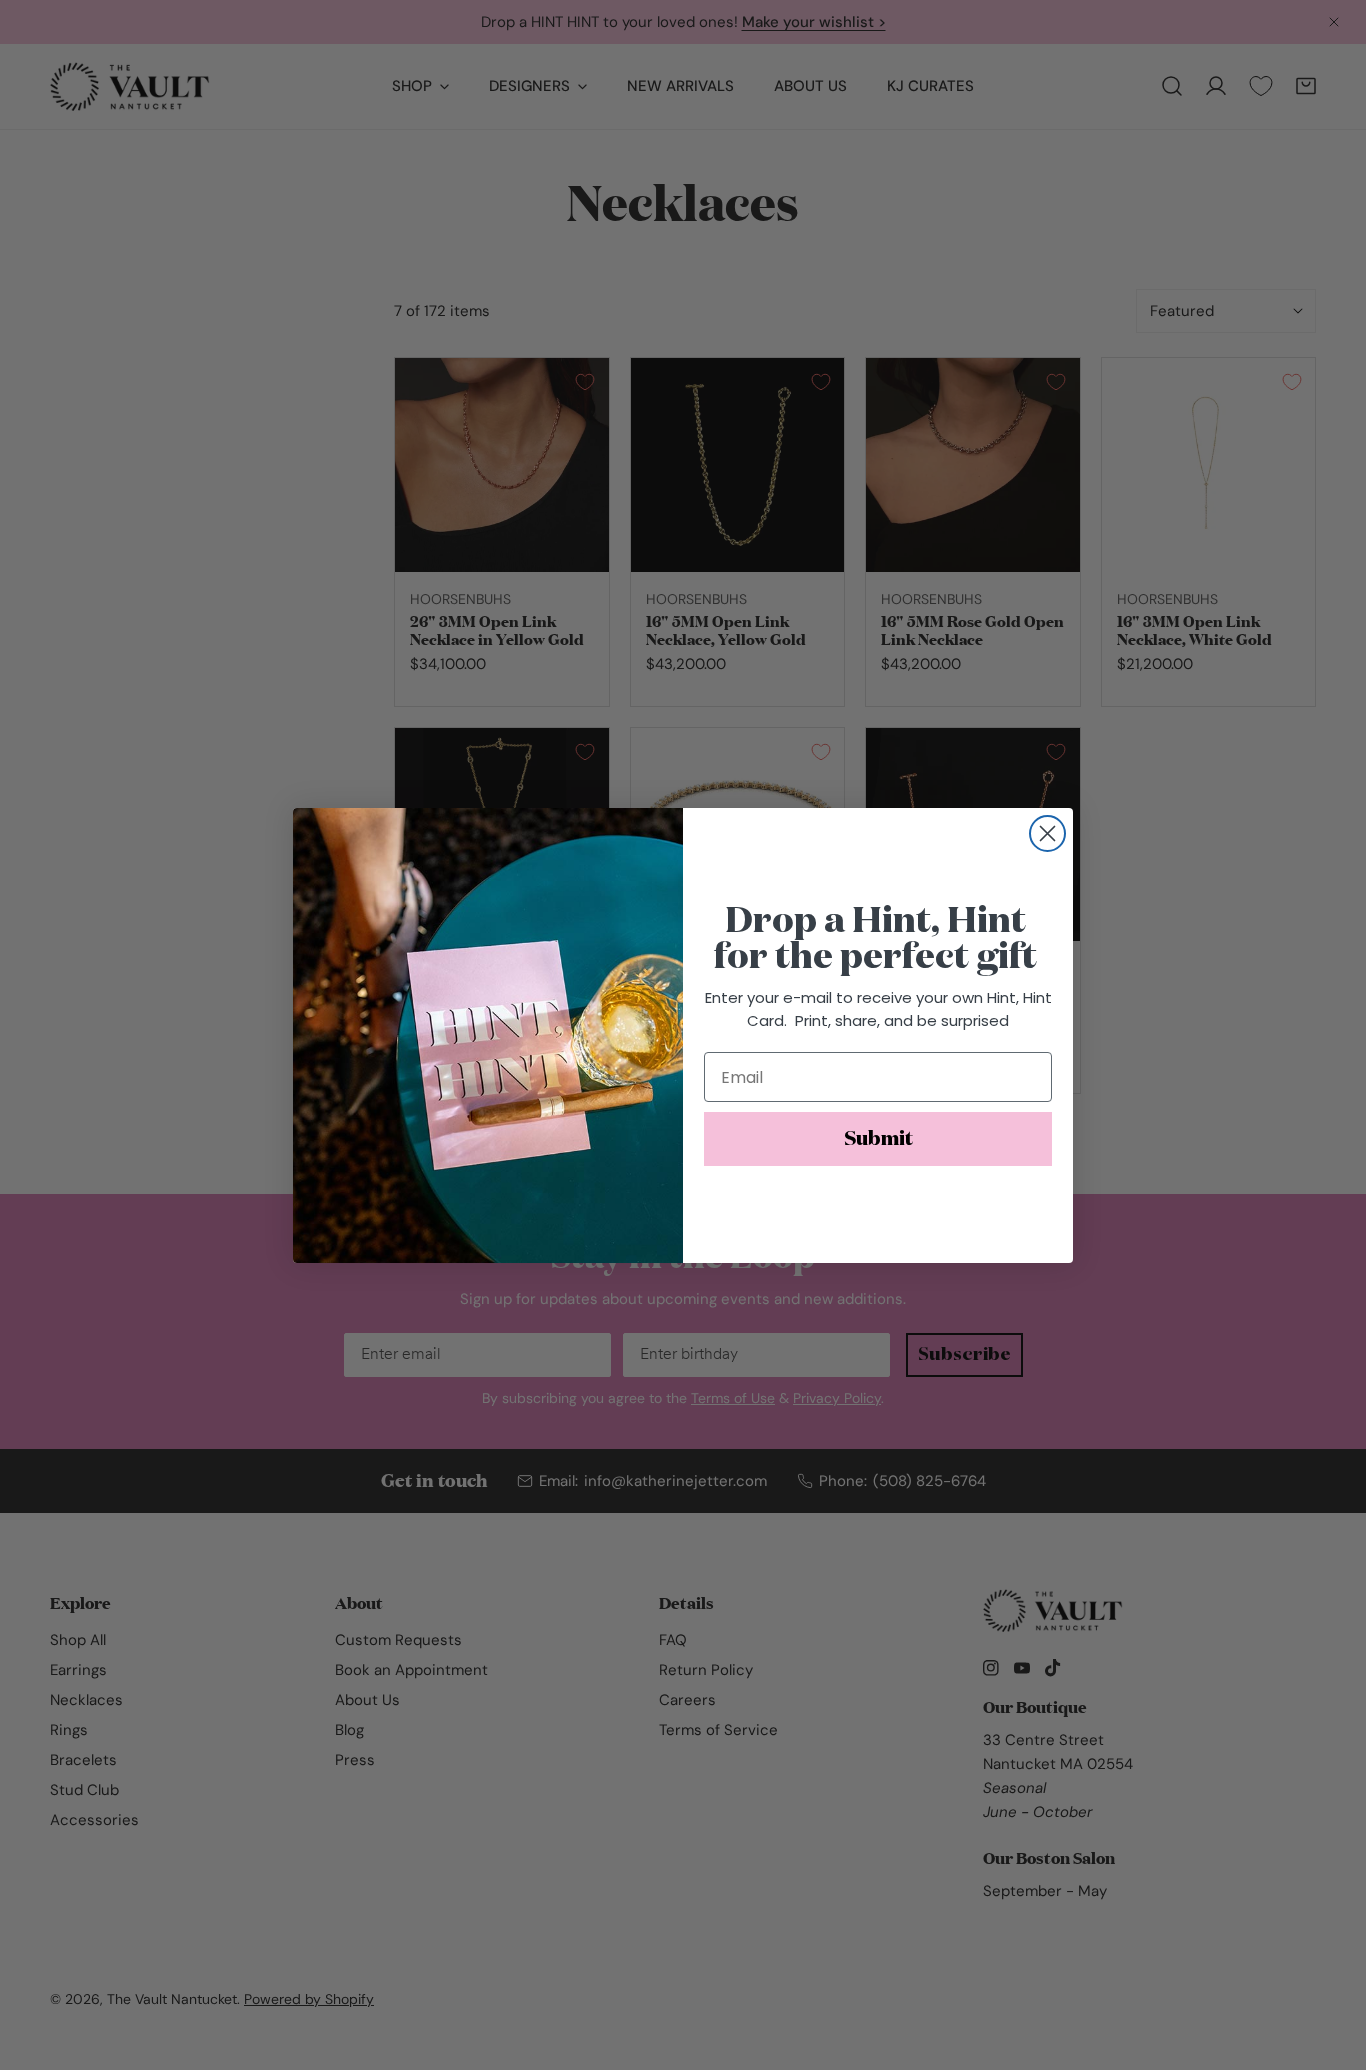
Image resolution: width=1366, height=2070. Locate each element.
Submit (878, 1139)
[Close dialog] (1047, 833)
